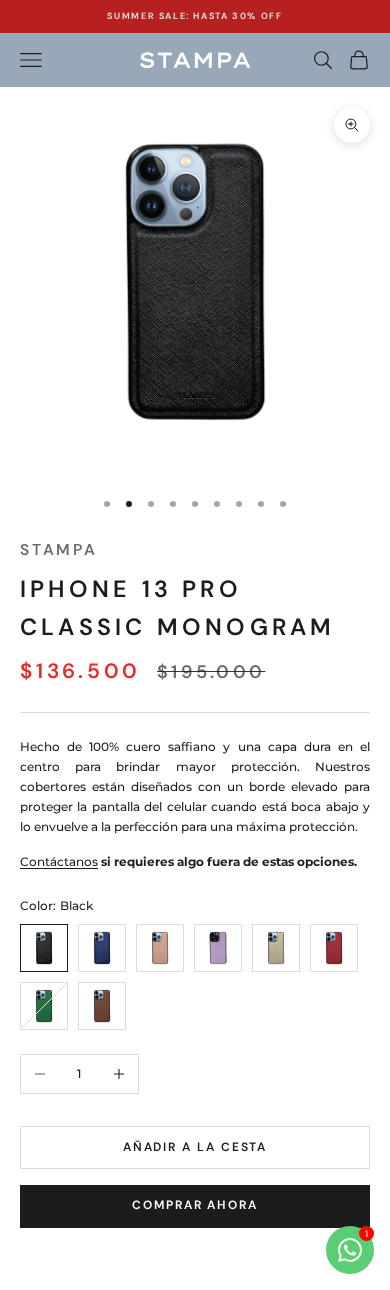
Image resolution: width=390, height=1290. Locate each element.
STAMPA (59, 550)
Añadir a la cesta (195, 1147)
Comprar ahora (195, 1205)
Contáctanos (59, 861)
